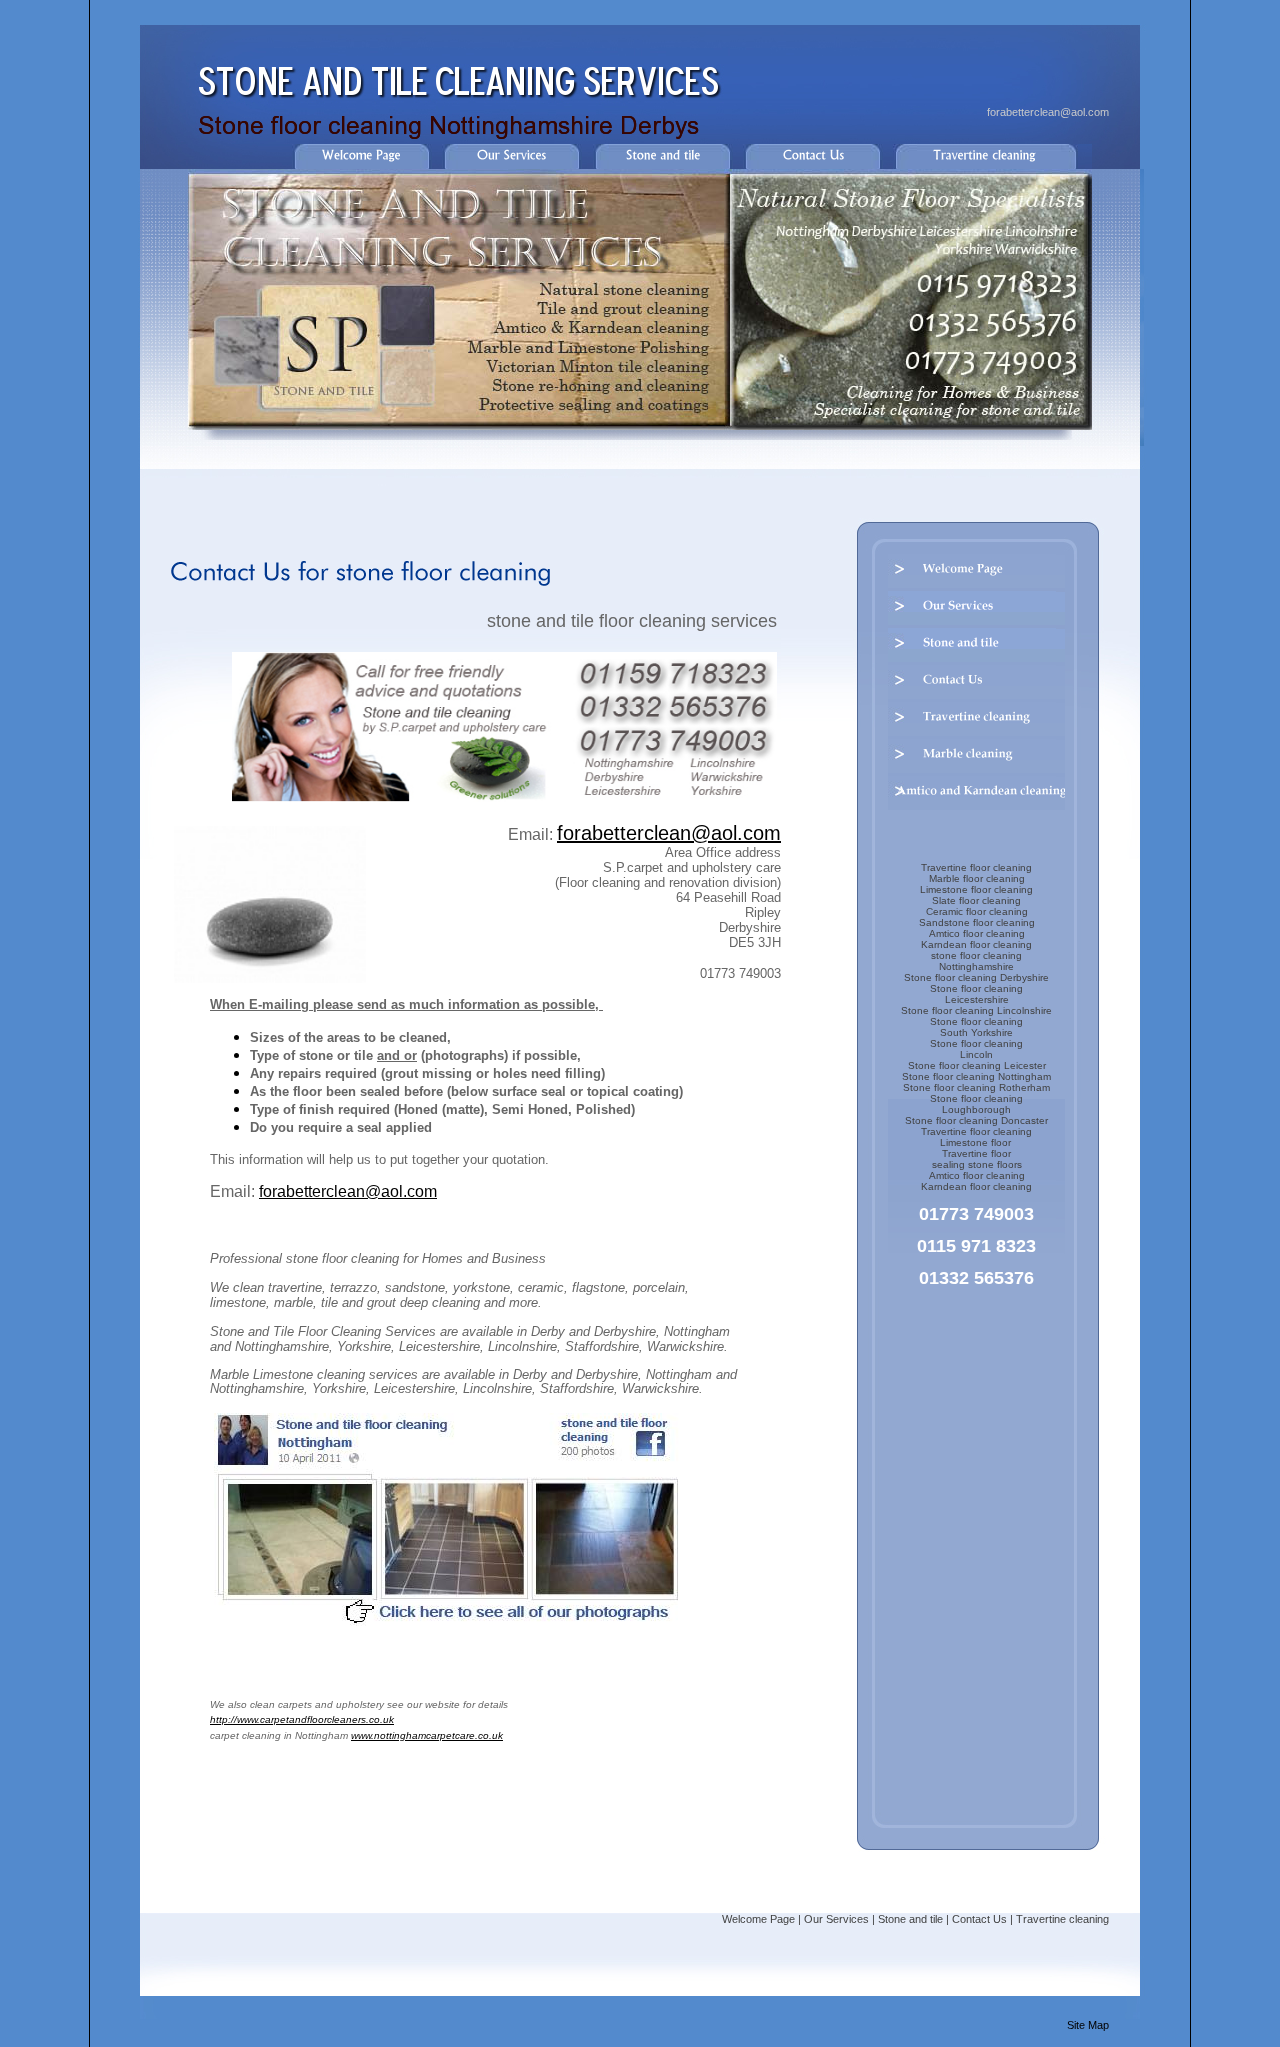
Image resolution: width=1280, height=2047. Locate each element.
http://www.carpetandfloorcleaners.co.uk (302, 1719)
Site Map (1088, 2025)
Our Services (836, 1919)
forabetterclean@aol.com (1048, 112)
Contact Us (979, 1919)
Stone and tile (910, 1919)
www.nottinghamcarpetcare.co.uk (427, 1735)
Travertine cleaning (1062, 1919)
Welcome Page (758, 1919)
